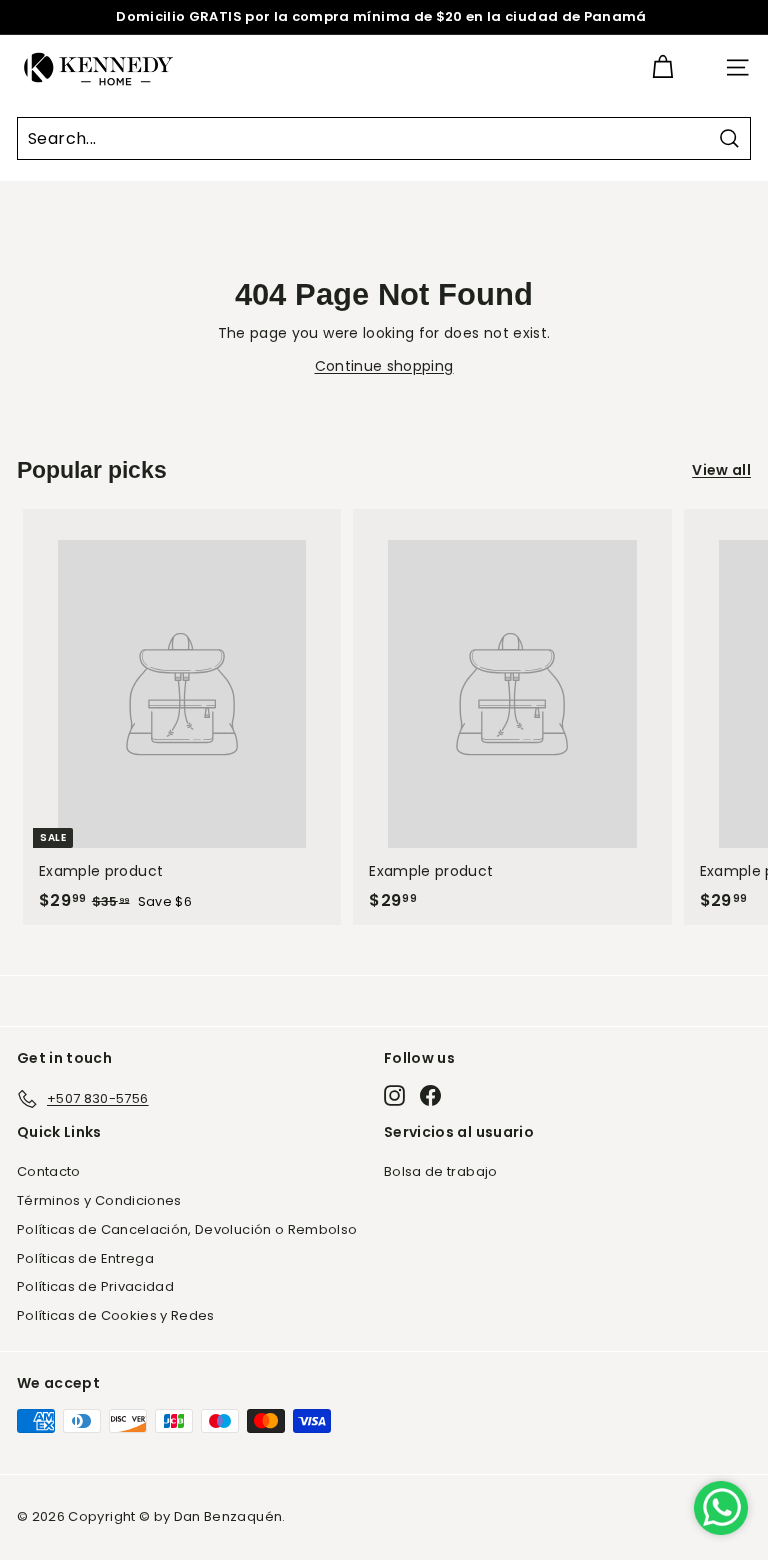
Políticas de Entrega (85, 1258)
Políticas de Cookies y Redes (116, 1315)
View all (721, 470)
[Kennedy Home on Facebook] (430, 1095)
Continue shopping (384, 366)
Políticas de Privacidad (95, 1286)
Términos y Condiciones (99, 1200)
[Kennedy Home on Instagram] (394, 1095)
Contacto (49, 1171)
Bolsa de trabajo (441, 1171)
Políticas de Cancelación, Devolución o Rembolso (187, 1229)
